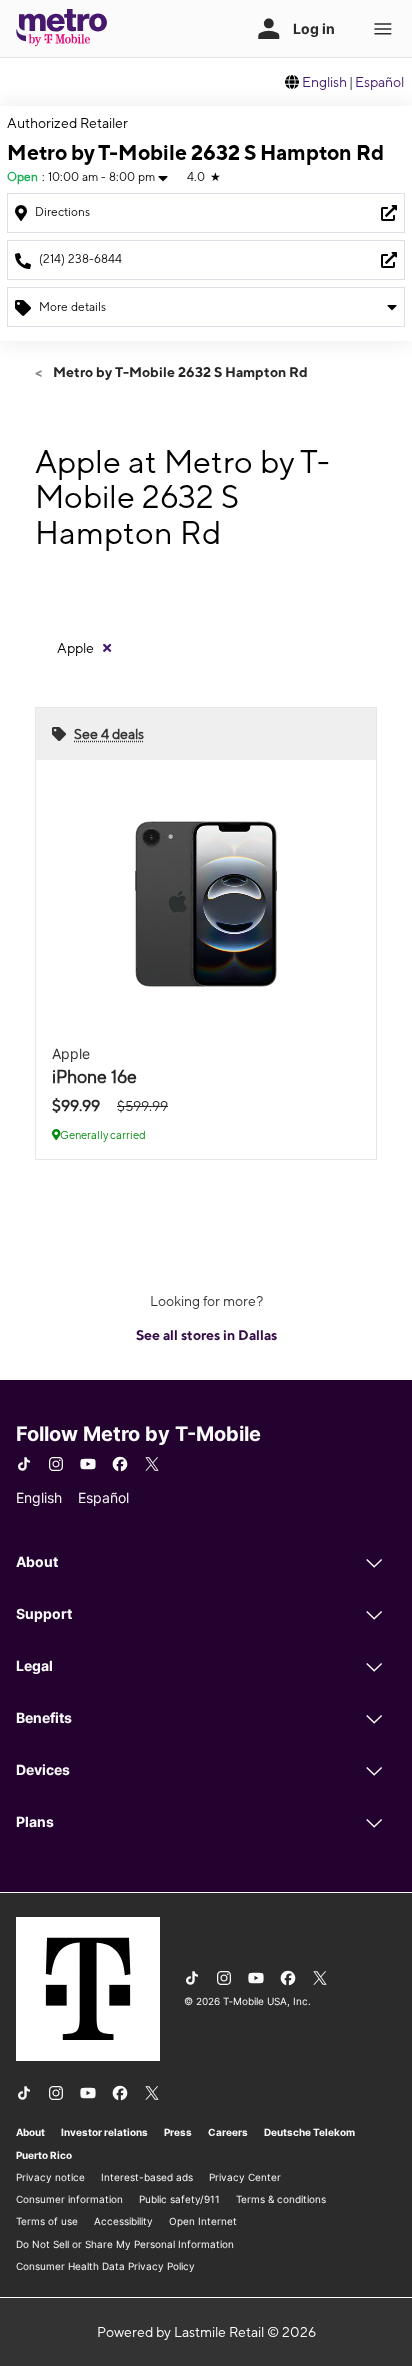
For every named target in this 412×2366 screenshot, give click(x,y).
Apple (75, 648)
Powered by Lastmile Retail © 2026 (206, 2332)
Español (379, 82)
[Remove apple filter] (107, 648)
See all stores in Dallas (206, 1335)
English (324, 82)
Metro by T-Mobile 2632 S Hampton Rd (179, 372)
